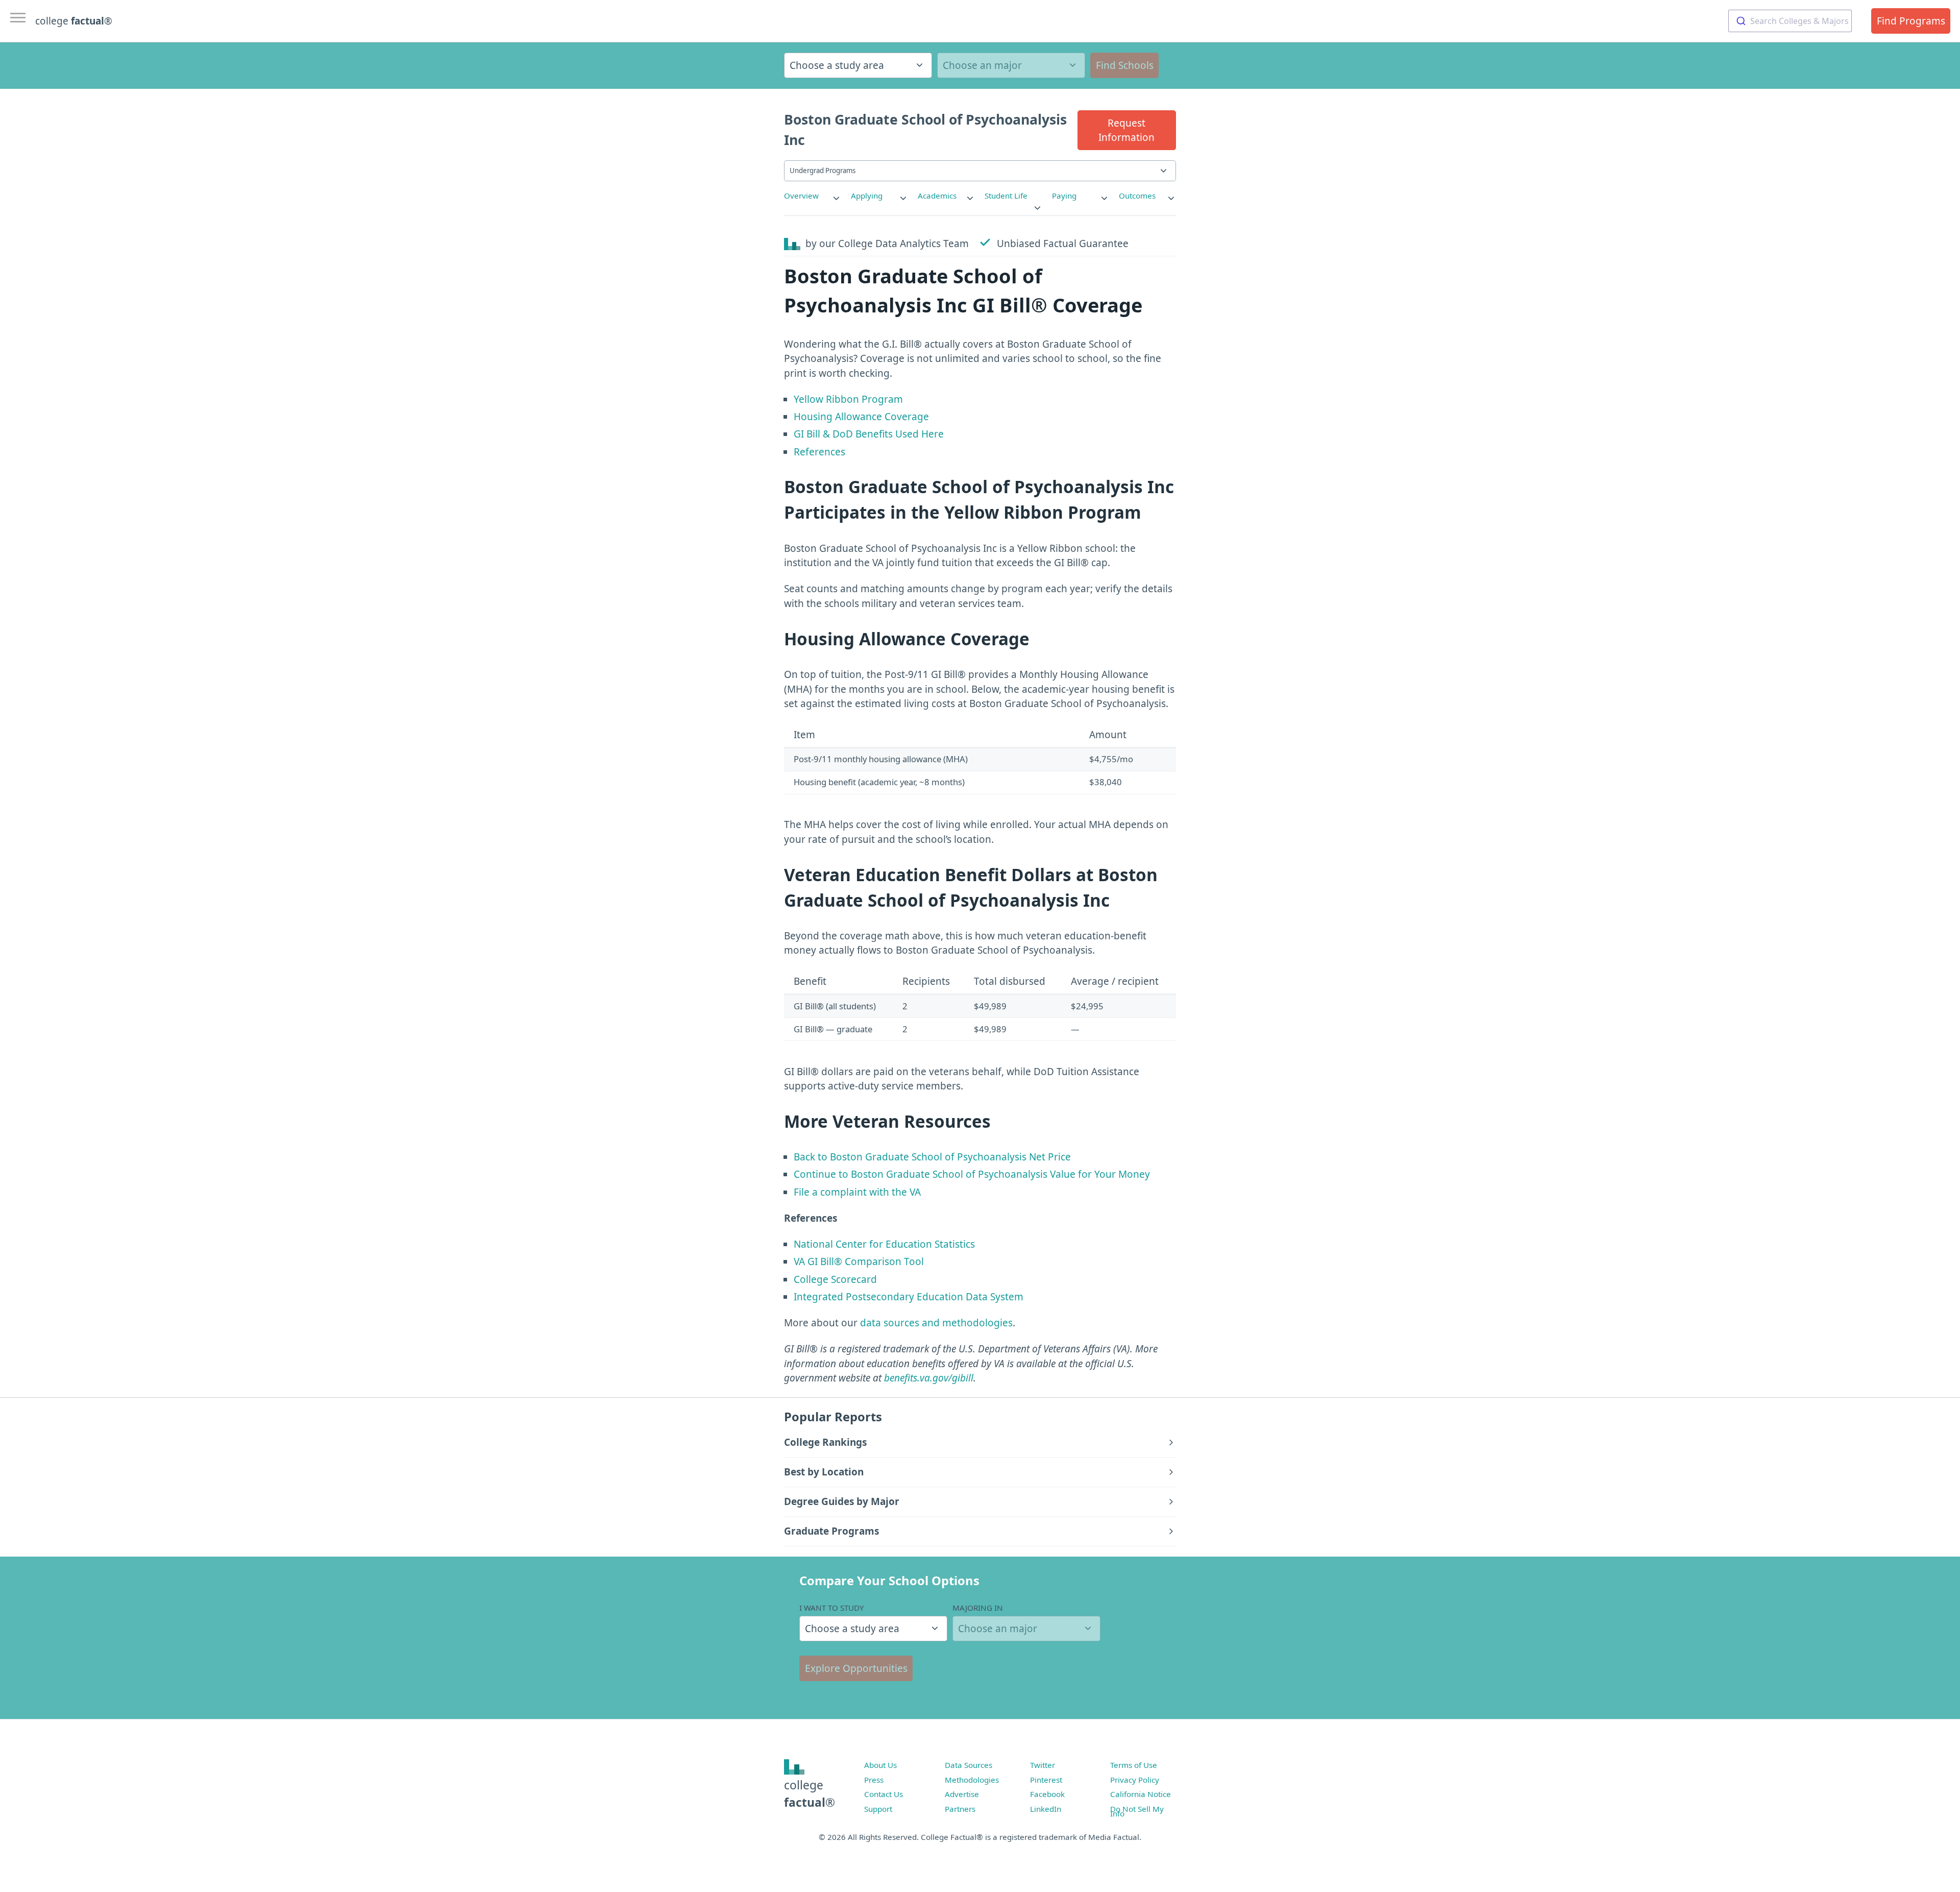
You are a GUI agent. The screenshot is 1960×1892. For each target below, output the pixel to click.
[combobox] (1790, 21)
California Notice (1141, 1794)
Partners (960, 1809)
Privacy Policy (1135, 1780)
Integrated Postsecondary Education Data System (909, 1297)
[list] (813, 196)
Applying (867, 196)
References (819, 452)
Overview (801, 196)
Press (874, 1780)
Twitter (1043, 1765)
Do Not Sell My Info (1137, 1811)
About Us (880, 1765)
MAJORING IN (978, 1608)
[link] (813, 196)
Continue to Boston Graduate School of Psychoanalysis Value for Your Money (972, 1174)
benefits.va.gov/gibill (929, 1378)
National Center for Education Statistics (884, 1244)
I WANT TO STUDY (832, 1608)
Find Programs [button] (1911, 21)
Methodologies (972, 1780)
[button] (1127, 130)
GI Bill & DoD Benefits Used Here (869, 434)
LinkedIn (1046, 1809)
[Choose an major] (1011, 65)
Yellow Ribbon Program (848, 399)
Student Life (1006, 196)
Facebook (1047, 1794)
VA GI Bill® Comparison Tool (859, 1262)
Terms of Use (1134, 1765)
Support (878, 1809)
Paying (1064, 196)
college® (810, 1794)
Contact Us (884, 1794)
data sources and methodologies (936, 1323)
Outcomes (1137, 196)
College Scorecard (835, 1279)
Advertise (962, 1794)
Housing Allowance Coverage (861, 417)
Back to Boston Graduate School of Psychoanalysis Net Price (932, 1157)
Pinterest (1046, 1780)
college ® (74, 21)
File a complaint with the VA (857, 1192)
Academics (937, 196)
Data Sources (969, 1765)
